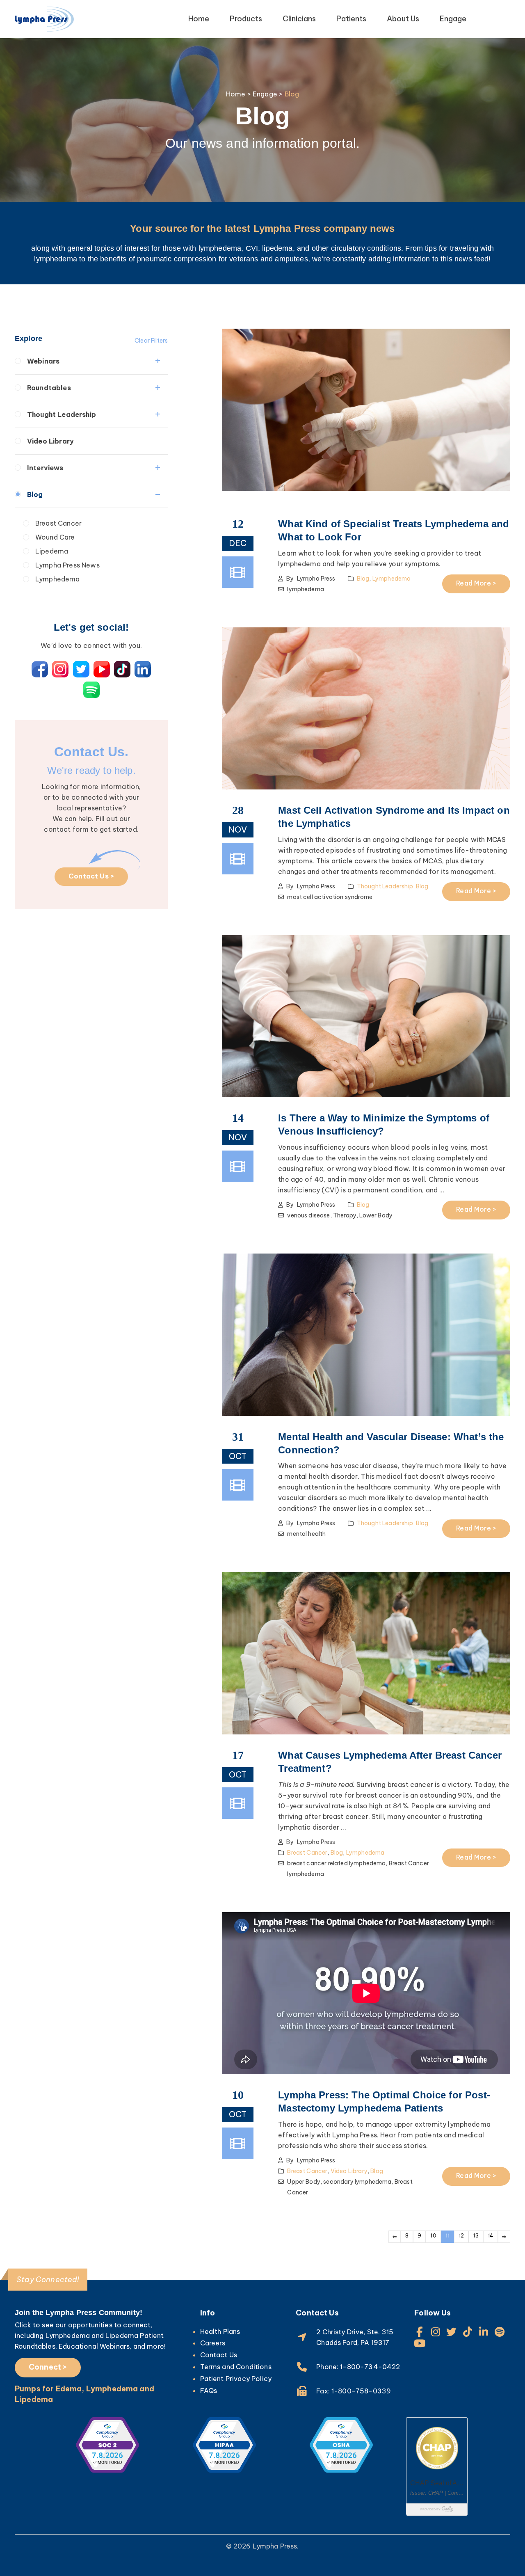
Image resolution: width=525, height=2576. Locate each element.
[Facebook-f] (419, 2332)
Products (246, 19)
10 (433, 2235)
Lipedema (52, 551)
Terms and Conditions (236, 2367)
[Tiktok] (468, 2332)
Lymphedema (58, 579)
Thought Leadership (62, 414)
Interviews (45, 468)
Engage (453, 19)
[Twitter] (452, 2332)
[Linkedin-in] (484, 2332)
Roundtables (49, 388)
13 (476, 2235)
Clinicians (299, 19)
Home (199, 19)
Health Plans (220, 2331)
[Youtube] (419, 2343)
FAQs (209, 2391)
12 (461, 2235)
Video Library (50, 441)
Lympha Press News (67, 565)
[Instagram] (435, 2332)
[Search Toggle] (506, 20)
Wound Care (55, 537)
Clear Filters (151, 341)
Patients (351, 19)
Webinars (43, 361)
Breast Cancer (58, 523)
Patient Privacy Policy (236, 2379)
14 (491, 2235)
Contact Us (219, 2355)
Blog (35, 494)
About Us (403, 19)
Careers (213, 2343)
